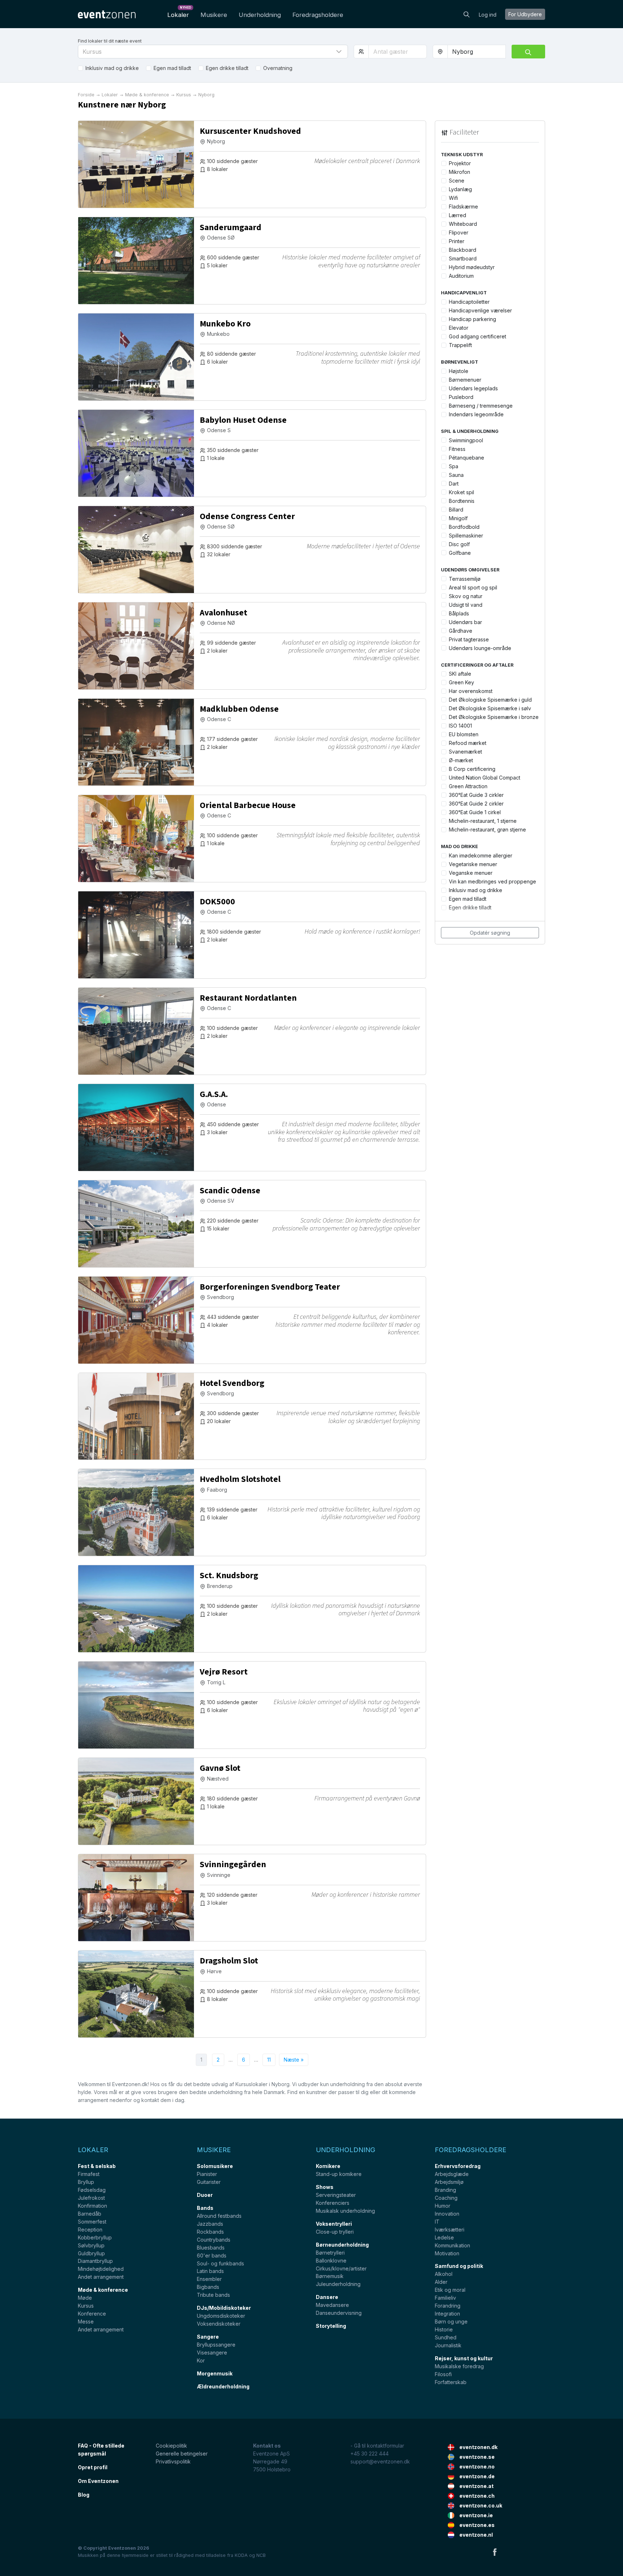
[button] (213, 52)
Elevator (459, 328)
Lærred (458, 215)
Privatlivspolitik (173, 2461)
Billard (456, 510)
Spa (454, 466)
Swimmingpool (466, 440)
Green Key (461, 682)
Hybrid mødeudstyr (472, 267)
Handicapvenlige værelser (480, 310)
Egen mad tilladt (172, 68)
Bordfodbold (464, 527)
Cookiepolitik (171, 2446)
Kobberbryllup (95, 2237)
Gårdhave (461, 631)
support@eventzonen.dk (380, 2461)
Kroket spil (461, 492)
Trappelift (460, 345)
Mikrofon (459, 172)
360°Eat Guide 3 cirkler (476, 795)
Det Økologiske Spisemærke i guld (490, 700)
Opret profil (93, 2467)
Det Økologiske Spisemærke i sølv (490, 708)
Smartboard (463, 258)
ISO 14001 (460, 726)
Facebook (495, 2552)
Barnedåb (90, 2214)
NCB (261, 2555)
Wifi (453, 198)
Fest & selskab (97, 2166)
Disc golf (459, 544)
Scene (457, 181)
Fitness (457, 449)
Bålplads (459, 613)
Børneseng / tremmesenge (481, 406)
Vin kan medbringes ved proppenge (492, 881)
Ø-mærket (461, 760)
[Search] (467, 14)
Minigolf (458, 518)
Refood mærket (468, 743)
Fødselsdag (92, 2190)
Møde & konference (103, 2290)
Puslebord (461, 397)
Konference (92, 2314)
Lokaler (179, 13)
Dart (454, 484)
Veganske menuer (471, 873)
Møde (85, 2298)
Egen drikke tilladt (227, 68)
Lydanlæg (460, 189)
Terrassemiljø (465, 579)
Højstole (459, 371)
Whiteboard (463, 224)
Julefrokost (91, 2198)
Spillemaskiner (466, 536)
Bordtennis (462, 501)
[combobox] (477, 52)
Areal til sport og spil (473, 587)
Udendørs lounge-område (480, 648)
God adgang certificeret (478, 336)
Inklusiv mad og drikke (112, 68)
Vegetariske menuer (473, 864)
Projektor (460, 163)
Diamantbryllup (95, 2261)
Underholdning (260, 15)
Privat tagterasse (469, 639)
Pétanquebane (467, 458)
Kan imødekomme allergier (481, 855)
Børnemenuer (465, 380)
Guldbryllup (91, 2253)
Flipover (459, 232)
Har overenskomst (471, 691)
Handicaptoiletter (469, 302)
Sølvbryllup (91, 2245)
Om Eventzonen (98, 2481)
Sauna (456, 475)
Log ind (488, 15)
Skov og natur (466, 596)
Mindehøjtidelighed (101, 2269)
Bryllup (86, 2182)
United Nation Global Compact (485, 778)
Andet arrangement (101, 2277)
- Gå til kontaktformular (377, 2446)
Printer (457, 241)
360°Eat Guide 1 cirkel (475, 812)
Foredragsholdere (318, 15)
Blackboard (463, 250)
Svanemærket (465, 752)
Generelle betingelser (182, 2454)
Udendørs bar (465, 622)
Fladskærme (463, 207)
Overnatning (278, 68)
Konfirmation (92, 2206)
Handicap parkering (472, 319)
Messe (86, 2322)
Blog (84, 2495)
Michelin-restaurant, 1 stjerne (483, 821)
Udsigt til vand (466, 605)
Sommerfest (92, 2222)
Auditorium (461, 276)
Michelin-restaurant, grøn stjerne (487, 830)
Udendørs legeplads (473, 388)
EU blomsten (464, 734)
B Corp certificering (472, 769)
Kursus (86, 2306)
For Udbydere (525, 14)
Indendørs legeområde (476, 414)
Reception (90, 2230)
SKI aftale (460, 674)
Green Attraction (468, 786)
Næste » (294, 2060)
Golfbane (460, 553)
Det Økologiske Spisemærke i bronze (494, 717)
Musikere (214, 15)
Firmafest (89, 2174)
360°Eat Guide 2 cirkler (476, 804)
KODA (241, 2555)
